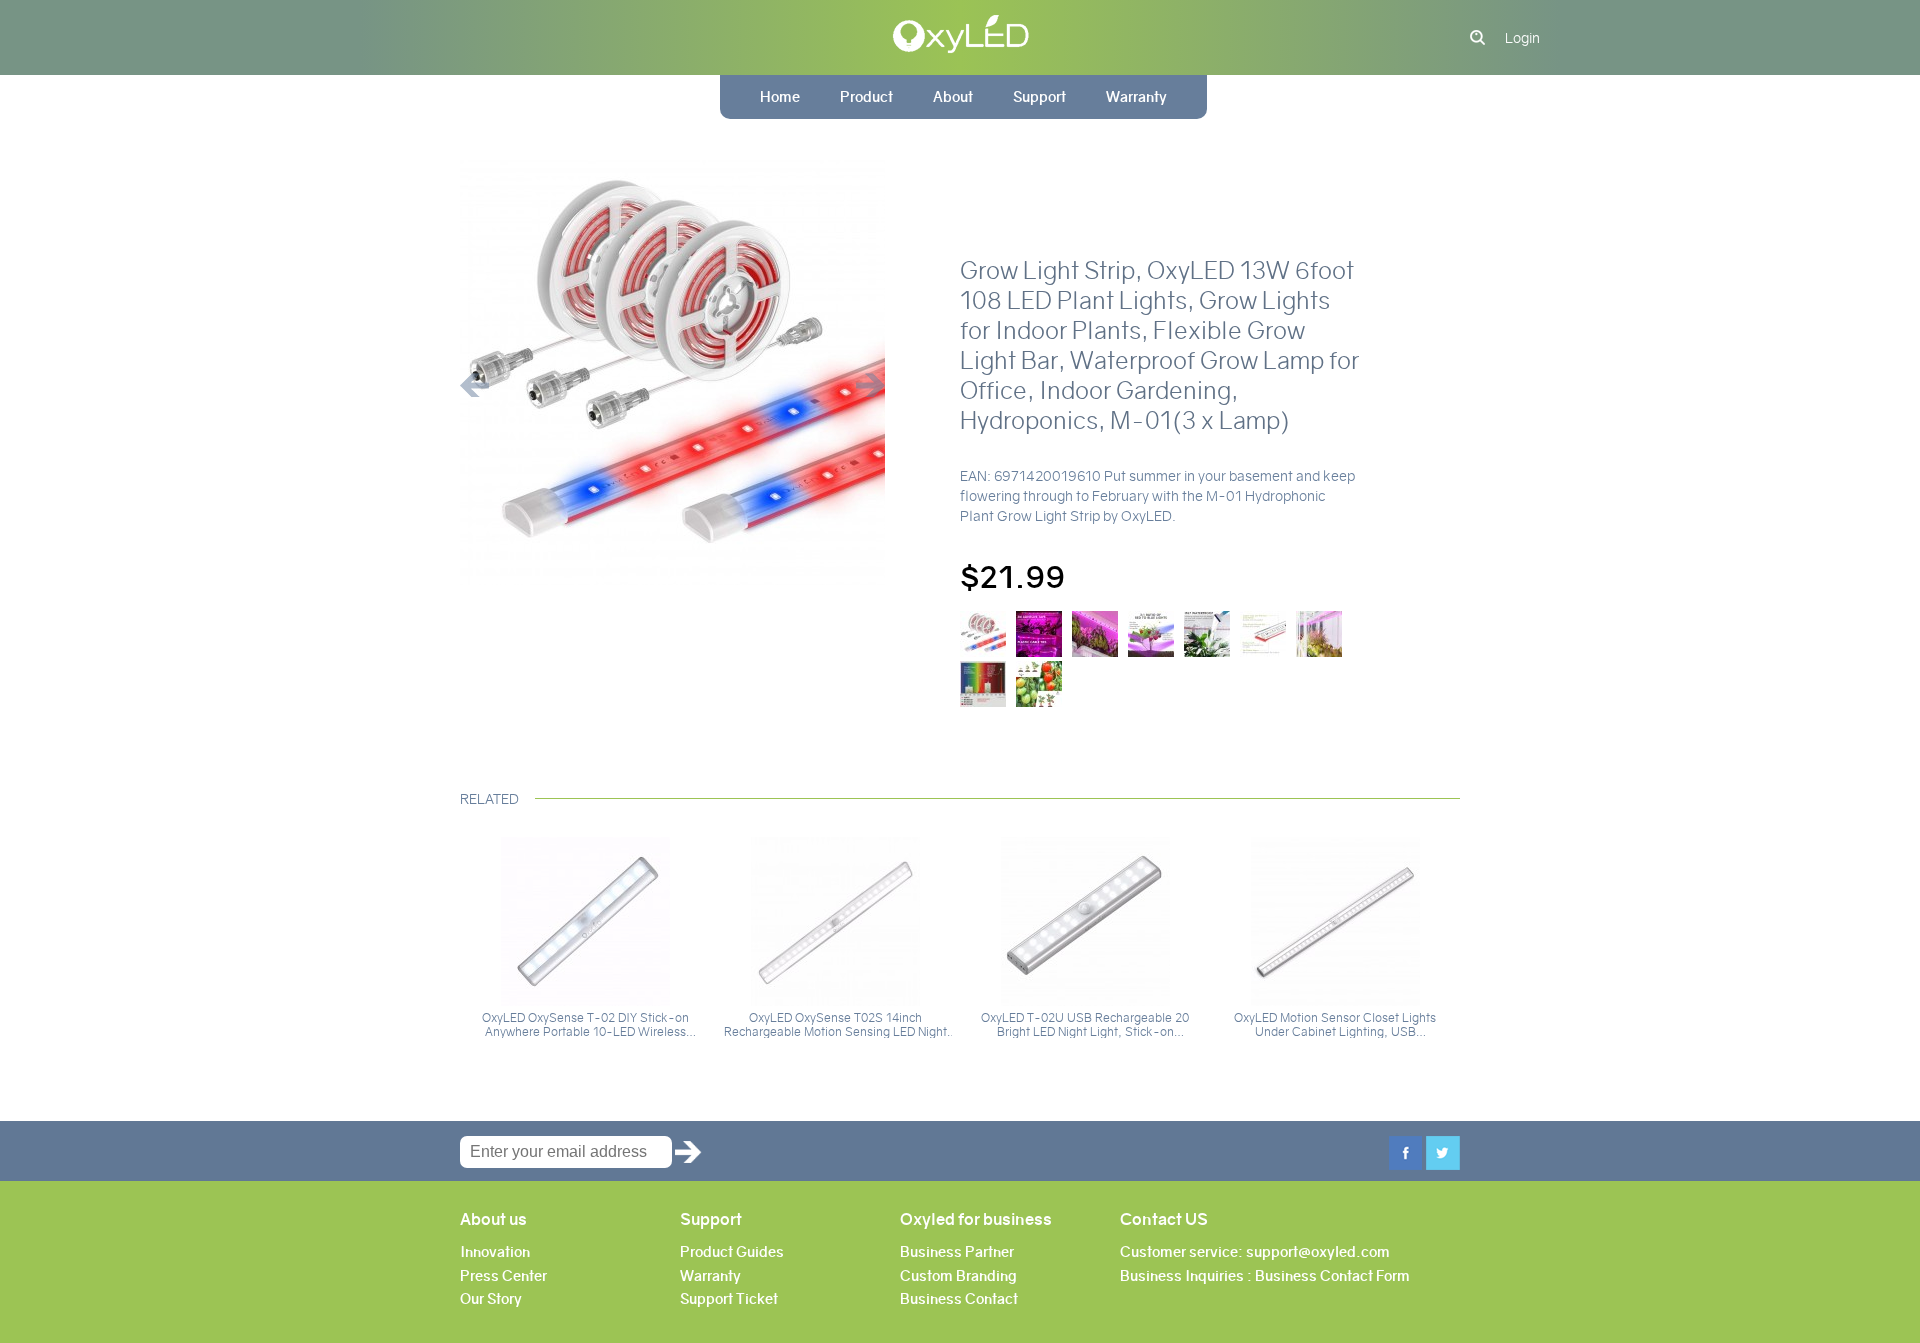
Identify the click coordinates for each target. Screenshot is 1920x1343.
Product (866, 97)
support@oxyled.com (1318, 1252)
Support (1039, 97)
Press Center (503, 1276)
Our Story (491, 1299)
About (953, 97)
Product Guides (732, 1252)
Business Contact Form (1332, 1276)
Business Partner (957, 1252)
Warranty (1136, 97)
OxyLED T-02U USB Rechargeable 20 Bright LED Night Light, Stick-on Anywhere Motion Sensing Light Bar (1085, 1025)
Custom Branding (958, 1276)
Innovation (495, 1252)
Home (780, 97)
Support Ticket (729, 1299)
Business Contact (959, 1299)
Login (1522, 38)
